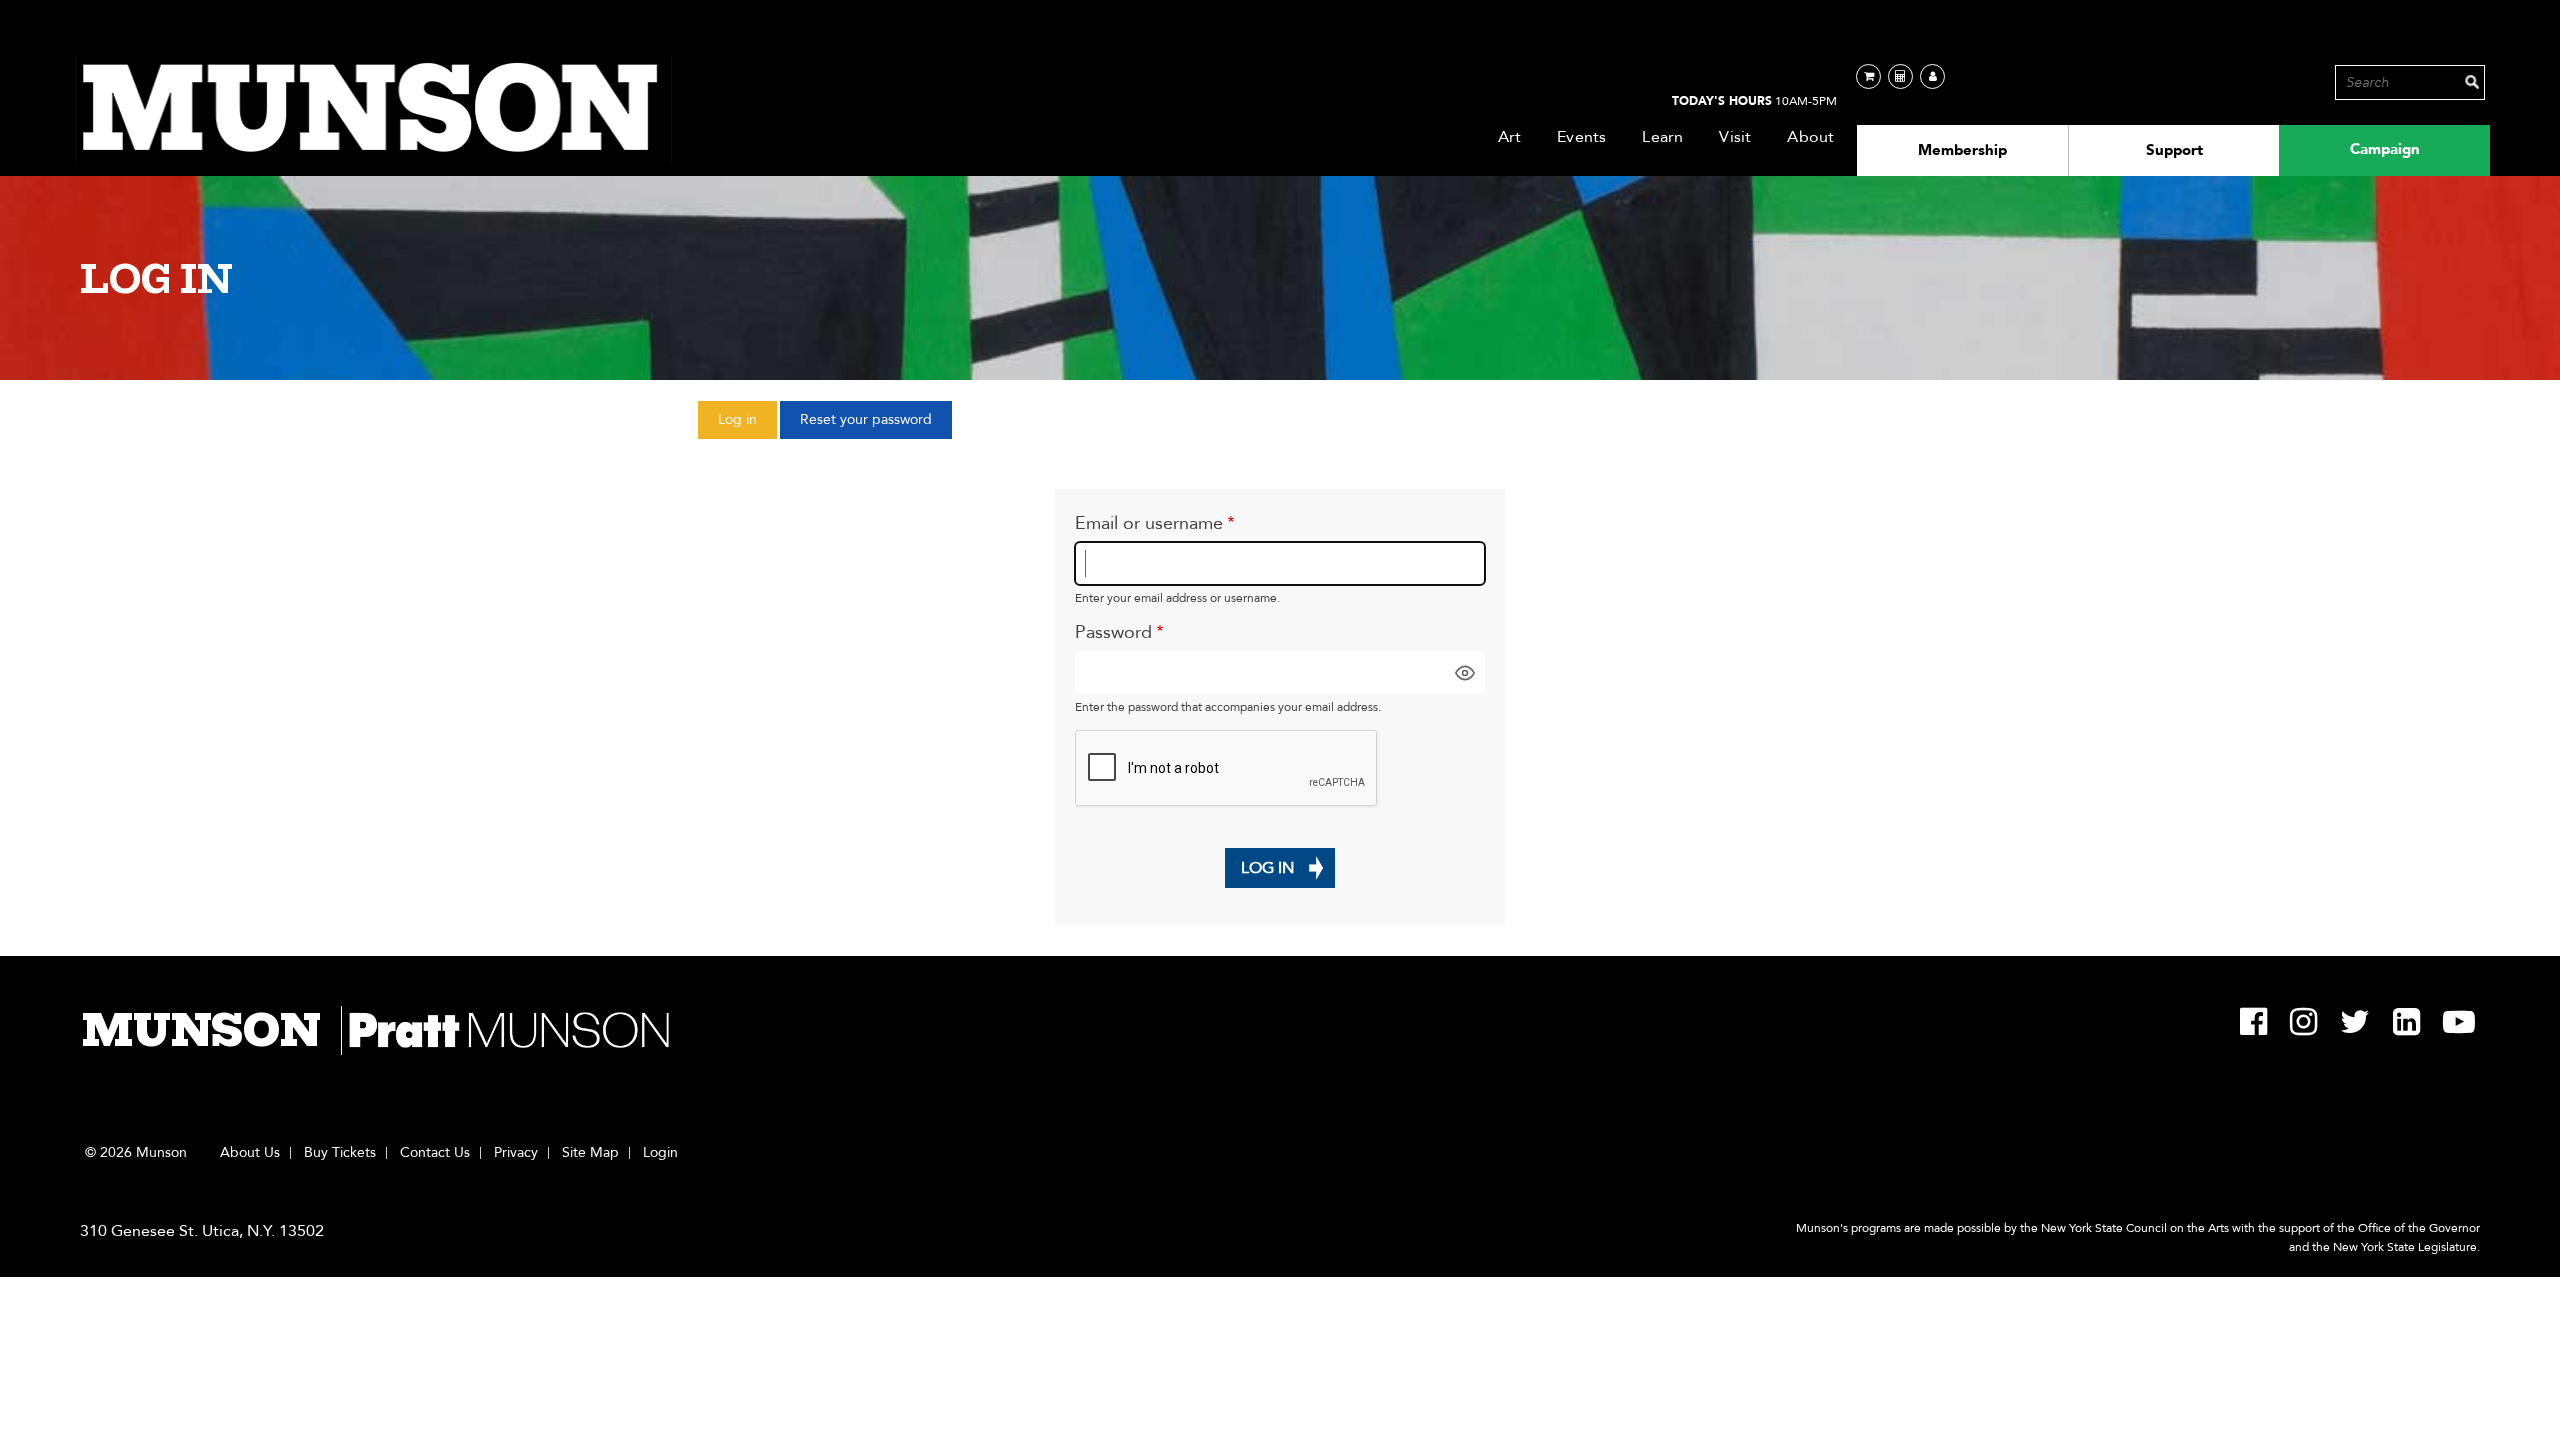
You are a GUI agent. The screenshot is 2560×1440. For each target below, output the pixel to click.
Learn (1662, 137)
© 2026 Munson (136, 1153)
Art (1510, 137)
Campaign (2385, 149)
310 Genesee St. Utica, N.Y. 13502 (202, 1231)
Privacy (516, 1153)
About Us (250, 1153)
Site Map (590, 1153)
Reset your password (866, 419)
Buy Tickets (340, 1153)
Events (1581, 137)
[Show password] (1465, 673)
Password (1113, 632)
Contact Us (435, 1153)
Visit (1735, 137)
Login (660, 1153)
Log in (747, 424)
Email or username (1149, 523)
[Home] (374, 109)
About (1810, 137)
